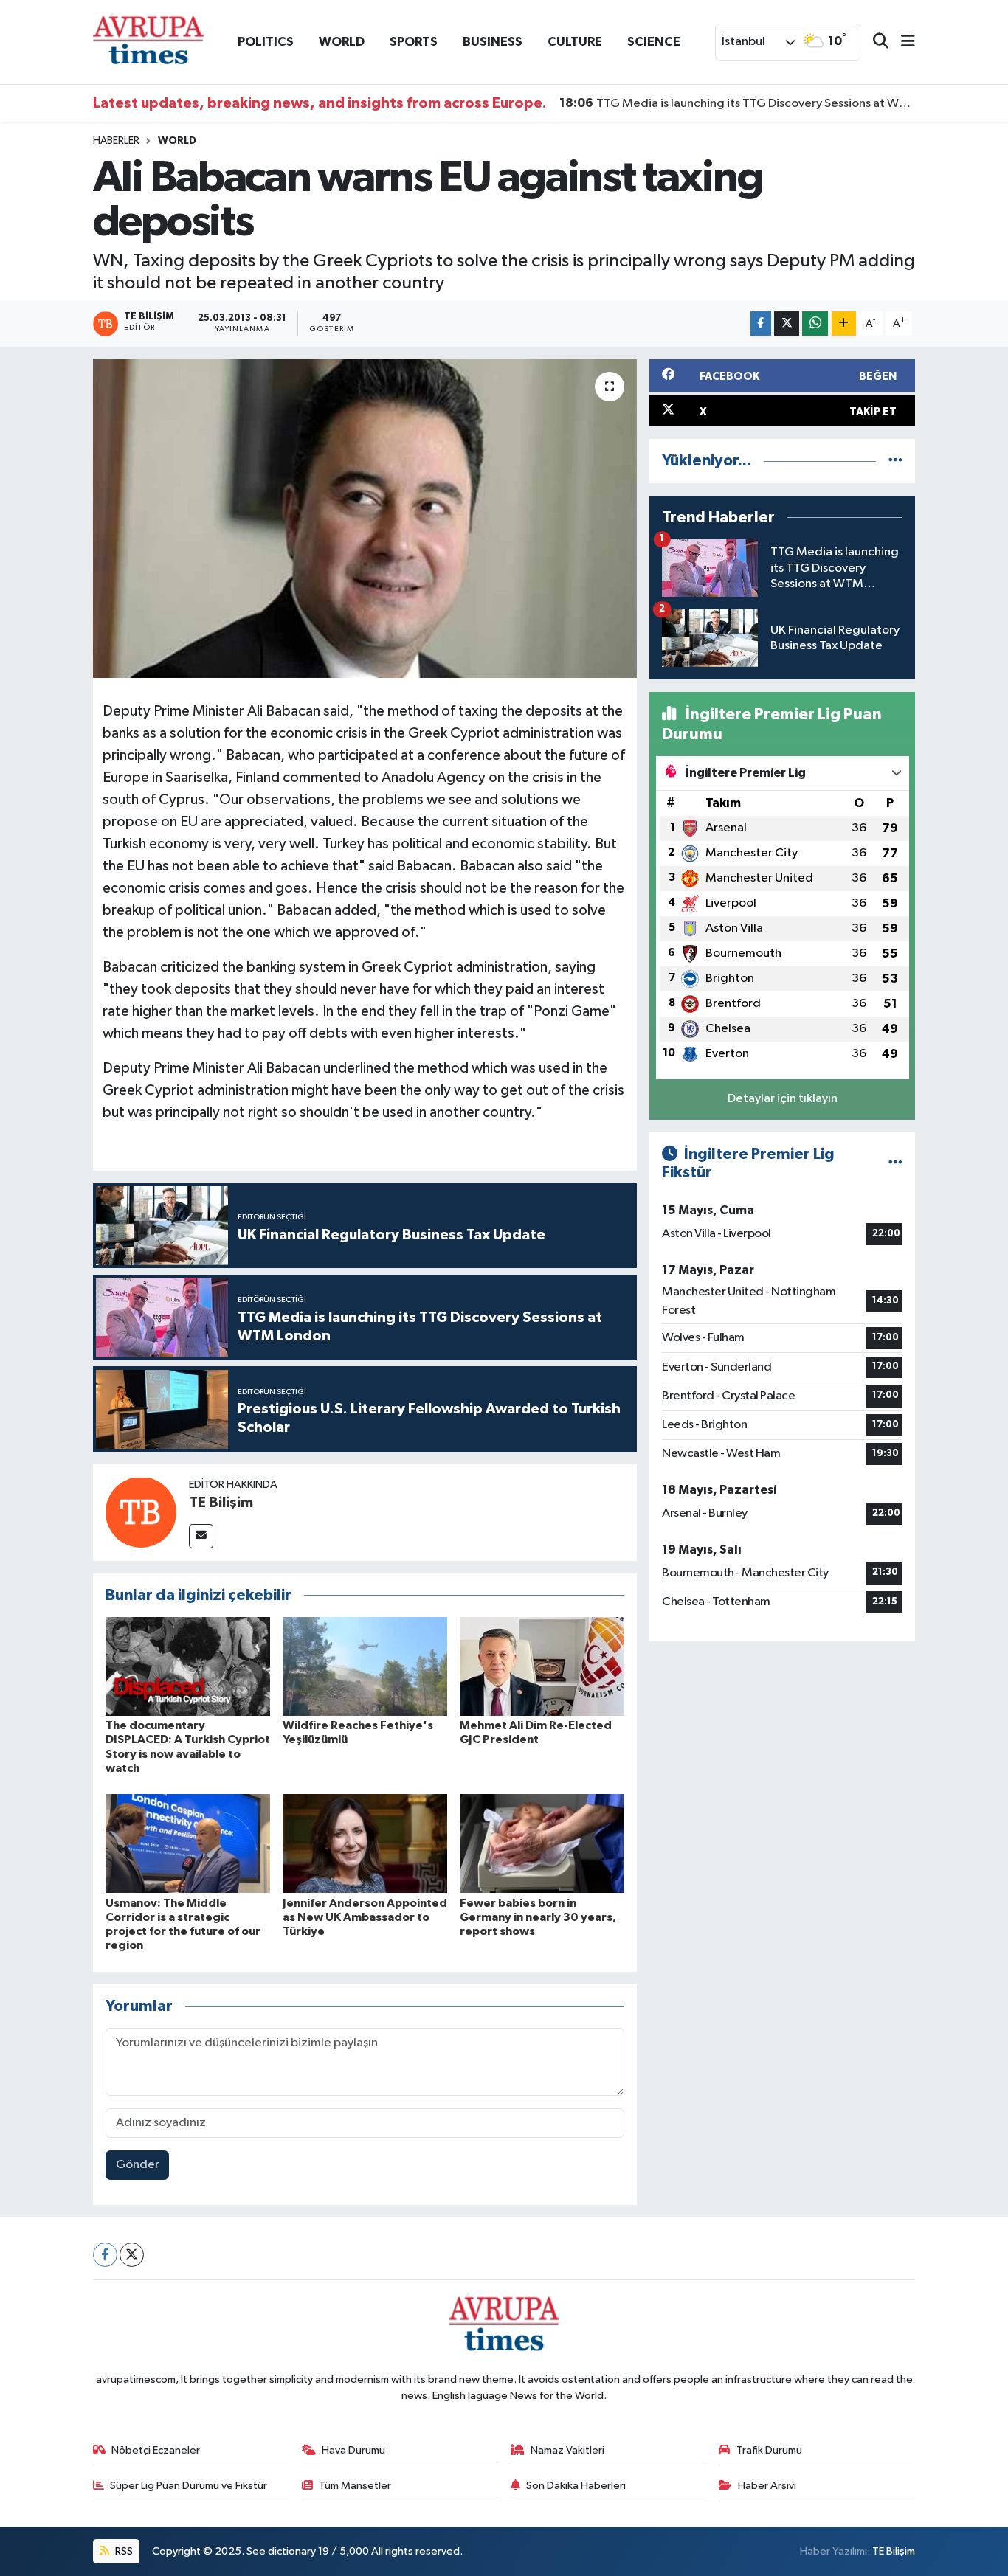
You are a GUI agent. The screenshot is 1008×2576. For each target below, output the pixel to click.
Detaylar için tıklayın (783, 1099)
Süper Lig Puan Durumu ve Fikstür (189, 2486)
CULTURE (575, 42)
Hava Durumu (353, 2450)
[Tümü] (895, 461)
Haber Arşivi (767, 2486)
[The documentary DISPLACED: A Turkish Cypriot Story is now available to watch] (188, 1666)
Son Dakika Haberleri (576, 2486)
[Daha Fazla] (844, 323)
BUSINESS (493, 42)
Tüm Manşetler (355, 2486)
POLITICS (266, 42)
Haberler (116, 141)
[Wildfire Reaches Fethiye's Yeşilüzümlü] (365, 1666)
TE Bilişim (221, 1503)
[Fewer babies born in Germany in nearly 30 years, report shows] (542, 1843)
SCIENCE (654, 42)
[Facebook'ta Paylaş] (761, 323)
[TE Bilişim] (141, 1512)
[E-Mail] (201, 1536)
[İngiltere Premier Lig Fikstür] (895, 1164)
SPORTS (414, 42)
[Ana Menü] (902, 42)
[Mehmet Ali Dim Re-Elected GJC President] (542, 1666)
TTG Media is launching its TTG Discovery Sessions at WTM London (738, 103)
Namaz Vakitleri (567, 2450)
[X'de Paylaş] (787, 323)
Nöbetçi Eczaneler (156, 2450)
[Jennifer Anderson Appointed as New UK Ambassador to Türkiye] (365, 1843)
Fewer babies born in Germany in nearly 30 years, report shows (538, 1917)
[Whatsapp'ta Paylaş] (815, 323)
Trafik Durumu (769, 2450)
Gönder (138, 2165)
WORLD (342, 42)
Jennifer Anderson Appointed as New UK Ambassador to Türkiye (365, 1917)
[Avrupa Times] (148, 42)
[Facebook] (105, 2255)
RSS (123, 2551)
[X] (132, 2255)
